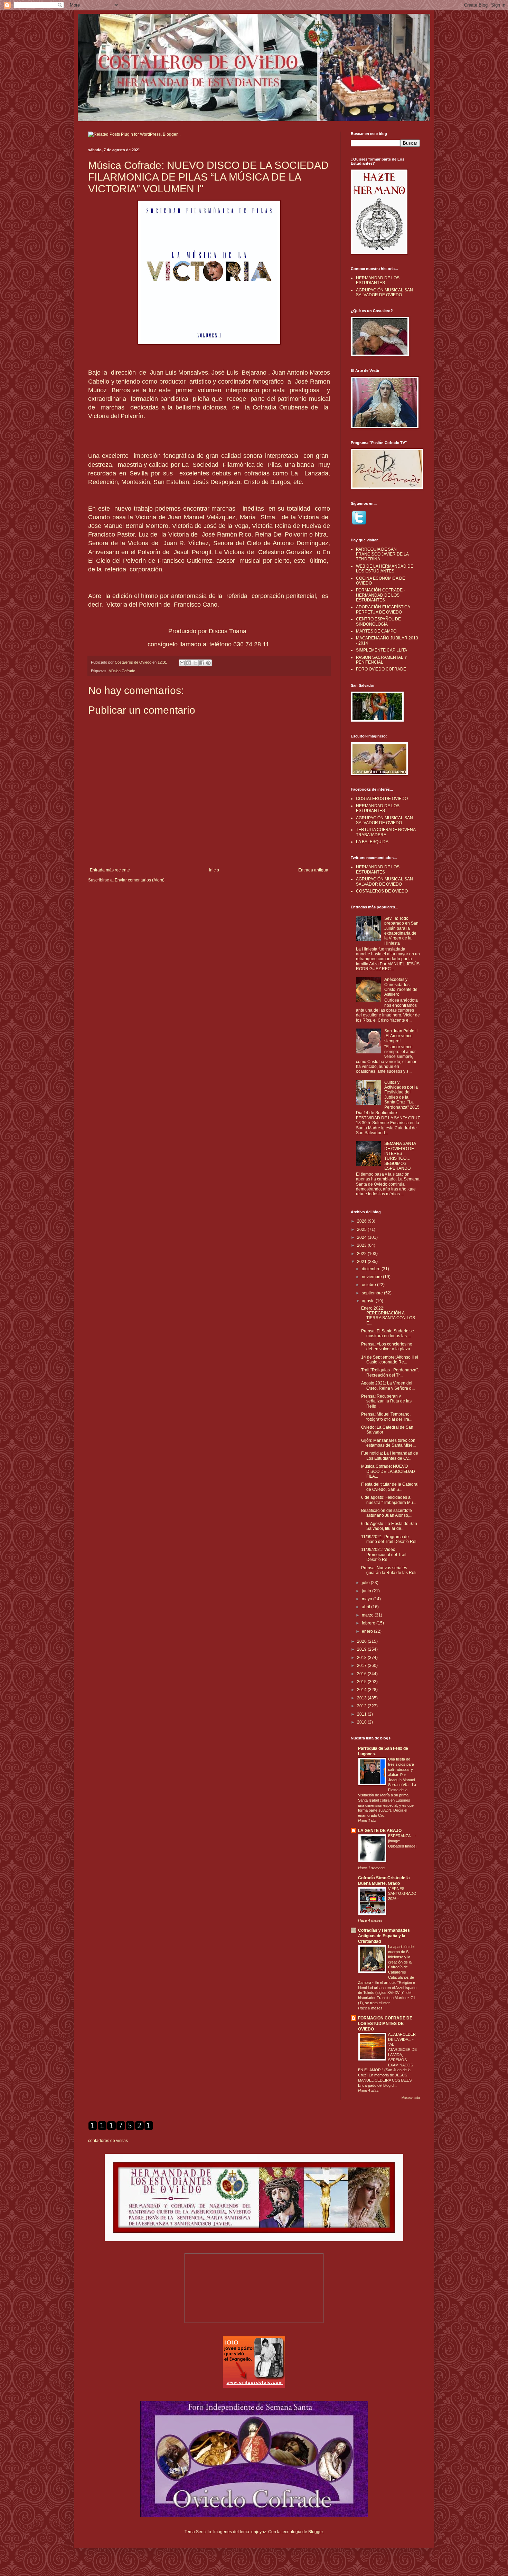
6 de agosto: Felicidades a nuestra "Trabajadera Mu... (389, 1500)
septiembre (373, 1293)
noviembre (372, 1277)
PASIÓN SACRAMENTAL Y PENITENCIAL (382, 660)
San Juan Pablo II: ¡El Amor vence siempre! (401, 1036)
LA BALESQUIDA (372, 842)
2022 (362, 1254)
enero (368, 1631)
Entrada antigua (313, 870)
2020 (362, 1641)
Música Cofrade (122, 671)
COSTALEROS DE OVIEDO (382, 799)
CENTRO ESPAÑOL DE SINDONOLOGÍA (378, 621)
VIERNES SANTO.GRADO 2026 (402, 1894)
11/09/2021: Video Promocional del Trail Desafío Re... (384, 1555)
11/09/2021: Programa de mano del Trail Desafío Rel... (390, 1539)
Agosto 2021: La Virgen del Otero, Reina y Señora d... (388, 1386)
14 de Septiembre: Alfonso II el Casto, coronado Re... (390, 1360)
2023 (362, 1245)
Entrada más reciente (110, 870)
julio (366, 1583)
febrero (369, 1623)
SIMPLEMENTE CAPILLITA (382, 650)
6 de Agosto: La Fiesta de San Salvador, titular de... (389, 1526)
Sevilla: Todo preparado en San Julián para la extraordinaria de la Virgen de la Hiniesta (401, 931)
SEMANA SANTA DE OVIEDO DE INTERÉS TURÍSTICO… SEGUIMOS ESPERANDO (400, 1156)
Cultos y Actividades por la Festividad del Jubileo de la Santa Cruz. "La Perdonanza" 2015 (402, 1095)
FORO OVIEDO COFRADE (381, 669)
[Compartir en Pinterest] (208, 663)
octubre (369, 1285)
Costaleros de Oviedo (134, 662)
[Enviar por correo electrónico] (182, 663)
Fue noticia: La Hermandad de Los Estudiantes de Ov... (390, 1456)
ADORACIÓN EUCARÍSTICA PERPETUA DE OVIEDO (383, 609)
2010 (362, 1722)
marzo (368, 1615)
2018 (362, 1658)
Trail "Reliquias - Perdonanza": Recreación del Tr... (390, 1372)
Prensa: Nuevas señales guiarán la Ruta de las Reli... (390, 1570)
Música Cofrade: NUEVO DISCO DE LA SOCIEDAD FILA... (388, 1471)
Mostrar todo (411, 2098)
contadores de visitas (108, 2141)
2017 (362, 1666)
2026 (362, 1221)
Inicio (214, 870)
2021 (362, 1262)
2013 (362, 1698)
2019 (362, 1649)
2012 (362, 1706)
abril (366, 1607)
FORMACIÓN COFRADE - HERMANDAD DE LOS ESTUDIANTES (380, 595)
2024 (362, 1237)
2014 (362, 1690)
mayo (368, 1599)
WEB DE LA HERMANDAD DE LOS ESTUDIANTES (385, 569)
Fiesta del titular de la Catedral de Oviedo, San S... (390, 1487)
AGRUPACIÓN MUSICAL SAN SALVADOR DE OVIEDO (384, 292)
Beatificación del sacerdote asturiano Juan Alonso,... (387, 1513)
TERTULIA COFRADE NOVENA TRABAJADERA (386, 832)
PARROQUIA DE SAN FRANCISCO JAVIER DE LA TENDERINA (382, 554)
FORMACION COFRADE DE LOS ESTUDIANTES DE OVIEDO (385, 2024)
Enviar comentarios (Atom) (140, 880)
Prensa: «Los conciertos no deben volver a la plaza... (387, 1347)
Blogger (316, 2532)
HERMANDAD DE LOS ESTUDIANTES (378, 280)
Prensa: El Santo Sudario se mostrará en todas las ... (388, 1333)
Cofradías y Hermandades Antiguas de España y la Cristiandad (384, 1936)
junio (367, 1591)
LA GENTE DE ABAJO (380, 1831)
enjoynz (259, 2532)
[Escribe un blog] (189, 663)
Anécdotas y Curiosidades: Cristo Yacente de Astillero (401, 987)
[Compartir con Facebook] (202, 663)
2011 (362, 1714)
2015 (362, 1682)
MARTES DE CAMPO (376, 631)
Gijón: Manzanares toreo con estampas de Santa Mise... (388, 1443)
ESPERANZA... (401, 1836)
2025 (362, 1229)
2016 (362, 1674)
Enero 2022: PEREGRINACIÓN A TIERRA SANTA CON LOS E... (388, 1316)
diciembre (372, 1269)
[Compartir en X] (195, 663)
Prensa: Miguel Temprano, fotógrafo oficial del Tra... (387, 1417)
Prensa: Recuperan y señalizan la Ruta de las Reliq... (386, 1401)
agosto (369, 1301)
